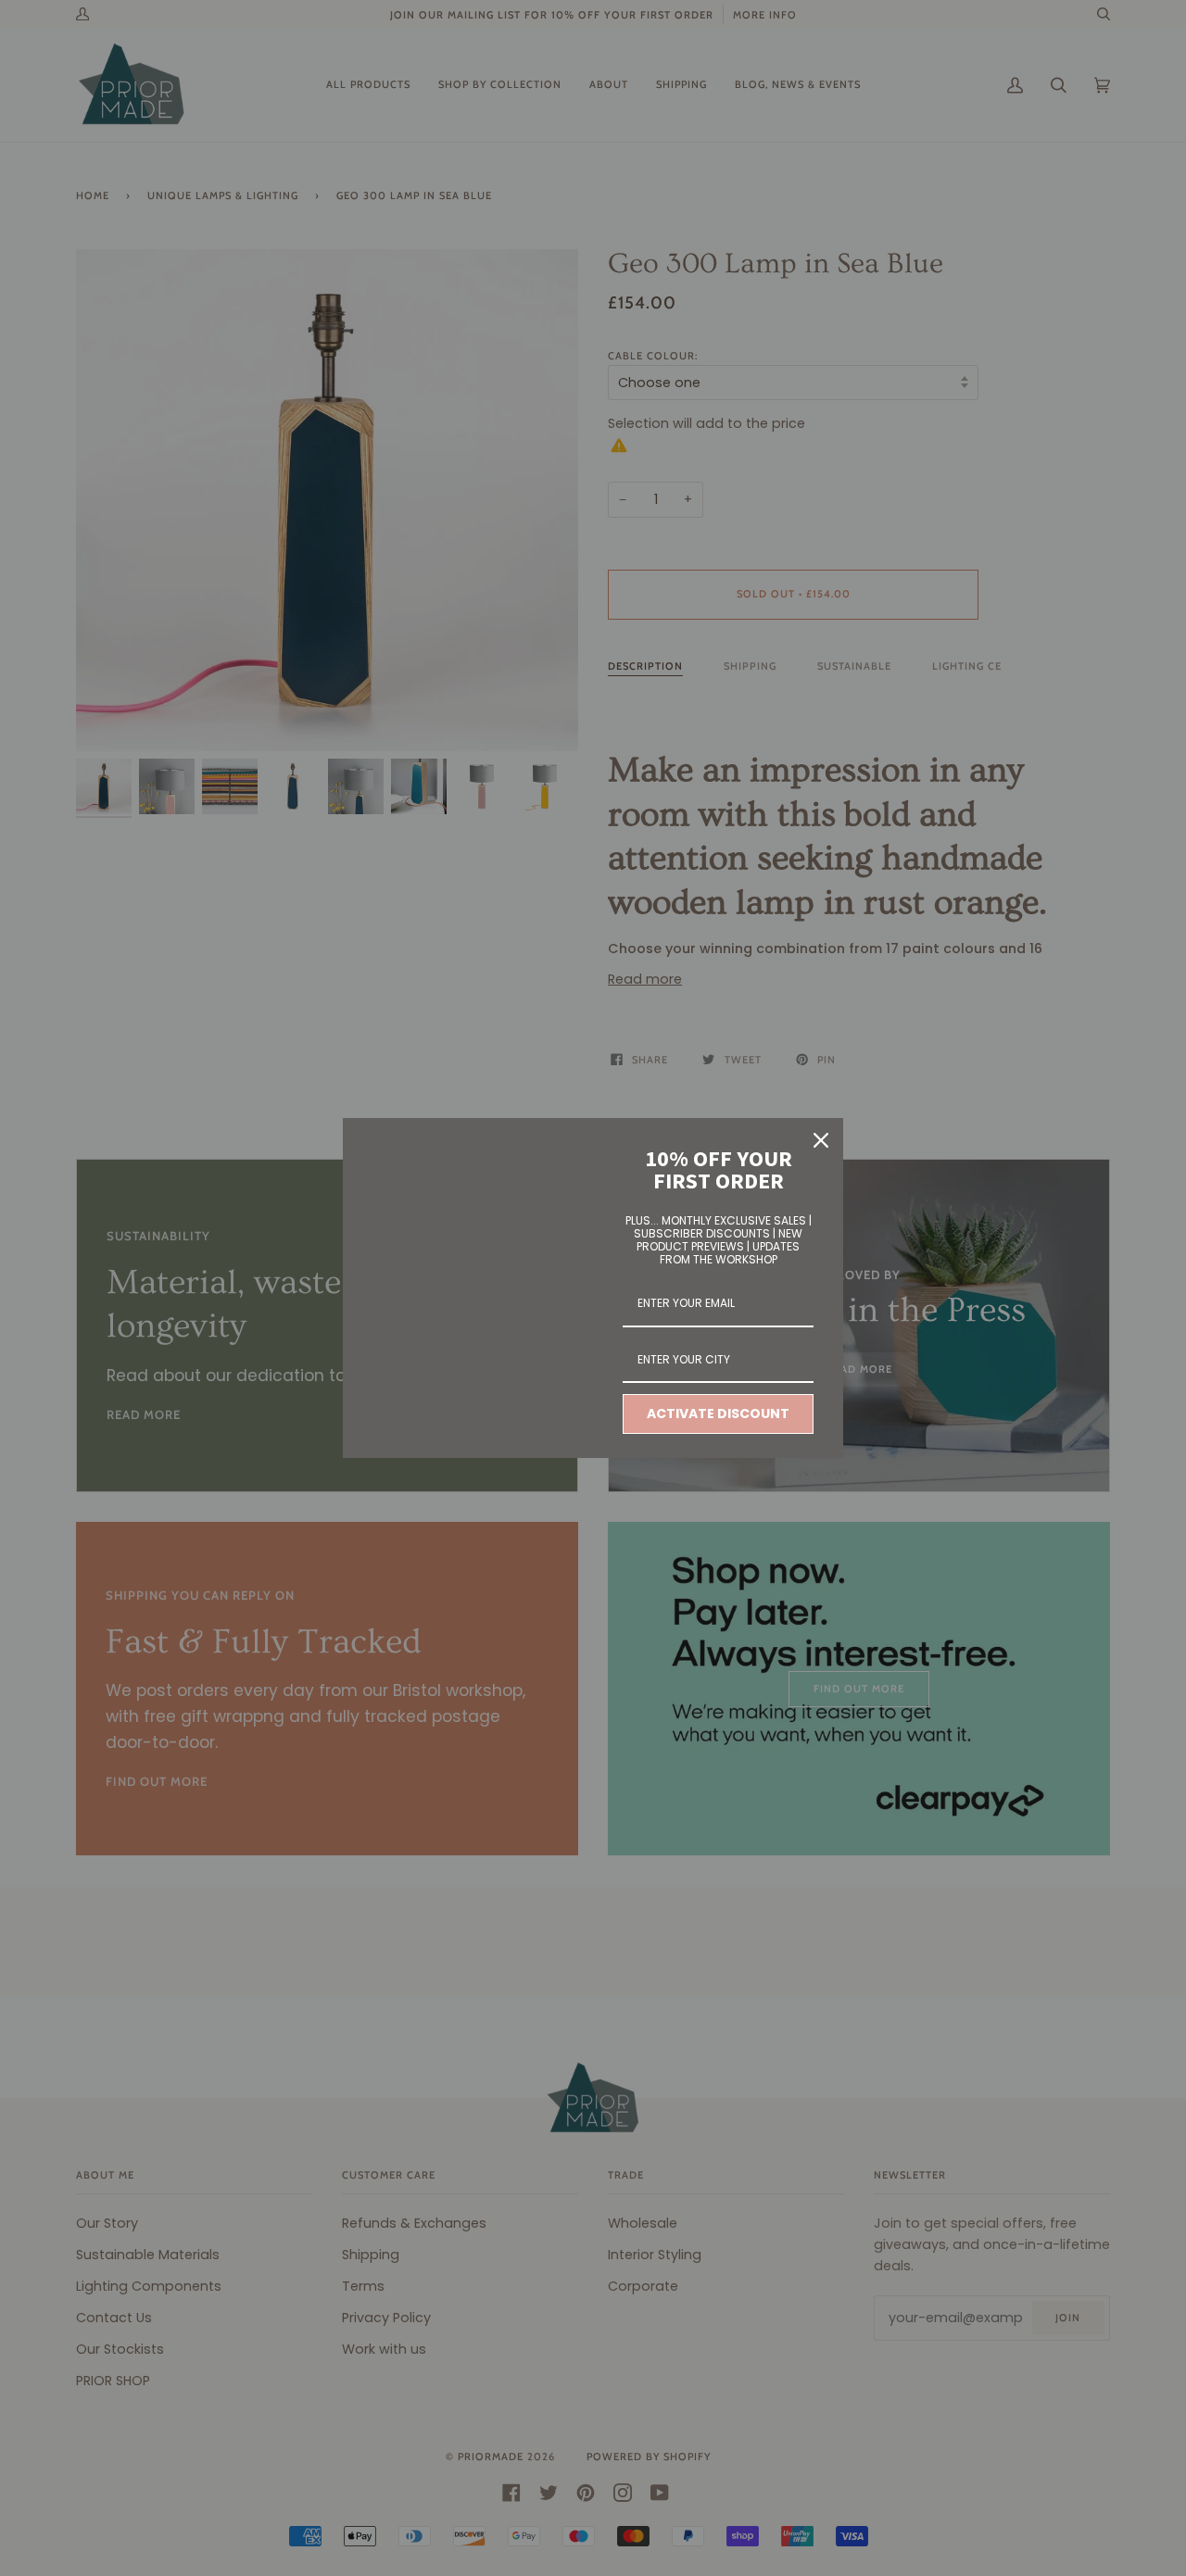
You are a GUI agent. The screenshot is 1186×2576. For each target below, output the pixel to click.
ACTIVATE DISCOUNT (718, 1414)
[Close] (821, 1140)
